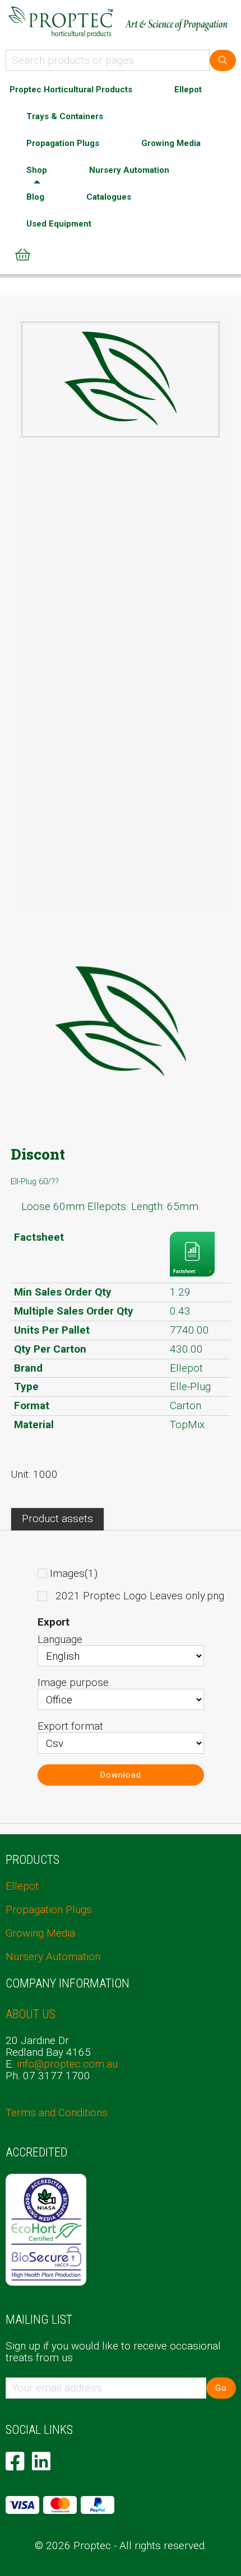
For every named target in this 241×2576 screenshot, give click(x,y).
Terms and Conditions (57, 2113)
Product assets (57, 1518)
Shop (37, 170)
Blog (35, 197)
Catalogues (109, 197)
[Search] (223, 60)
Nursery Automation (129, 170)
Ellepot (188, 90)
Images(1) (74, 1573)
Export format (70, 1726)
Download (121, 1775)
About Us (31, 2014)
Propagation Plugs (63, 143)
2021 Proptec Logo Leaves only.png (140, 1596)
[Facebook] (15, 2461)
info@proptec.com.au (67, 2064)
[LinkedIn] (41, 2461)
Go (221, 2388)
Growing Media (171, 143)
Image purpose (73, 1682)
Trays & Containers (65, 116)
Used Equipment (59, 224)
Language (60, 1639)
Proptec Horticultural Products (71, 90)
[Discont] (121, 379)
